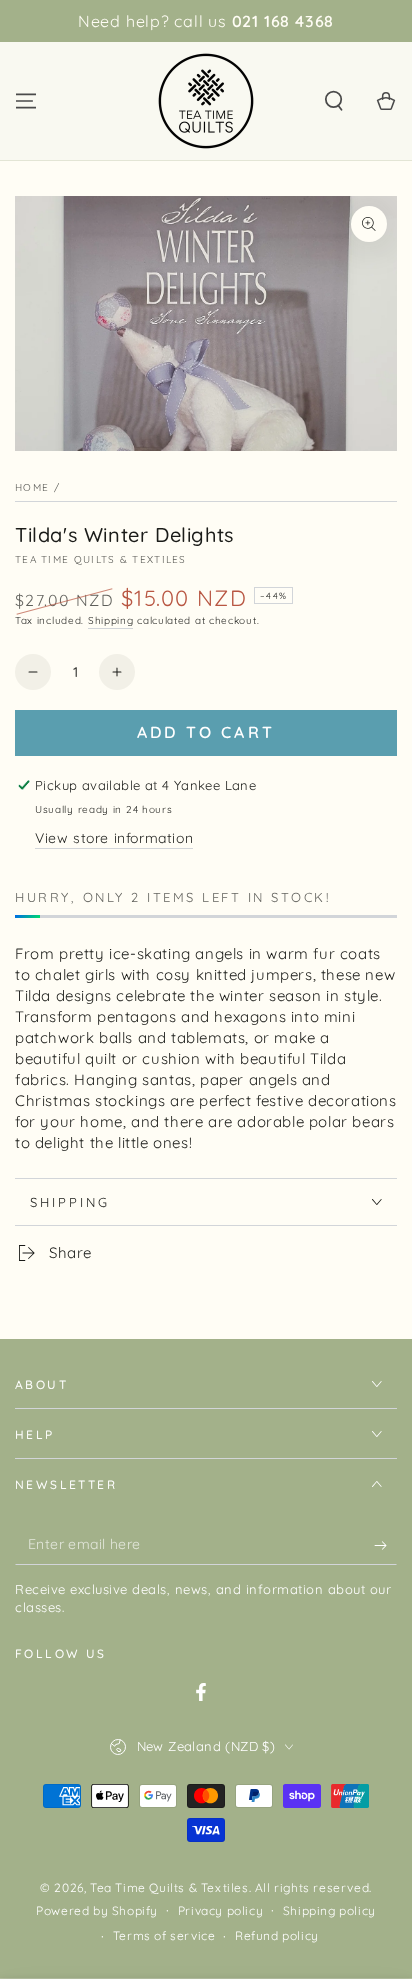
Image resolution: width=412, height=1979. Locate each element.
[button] (334, 101)
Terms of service (164, 1935)
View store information (114, 838)
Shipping (111, 620)
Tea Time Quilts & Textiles (101, 559)
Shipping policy (329, 1910)
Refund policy (277, 1935)
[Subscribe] (385, 1545)
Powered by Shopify (97, 1910)
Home (32, 487)
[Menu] (26, 101)
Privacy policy (220, 1910)
